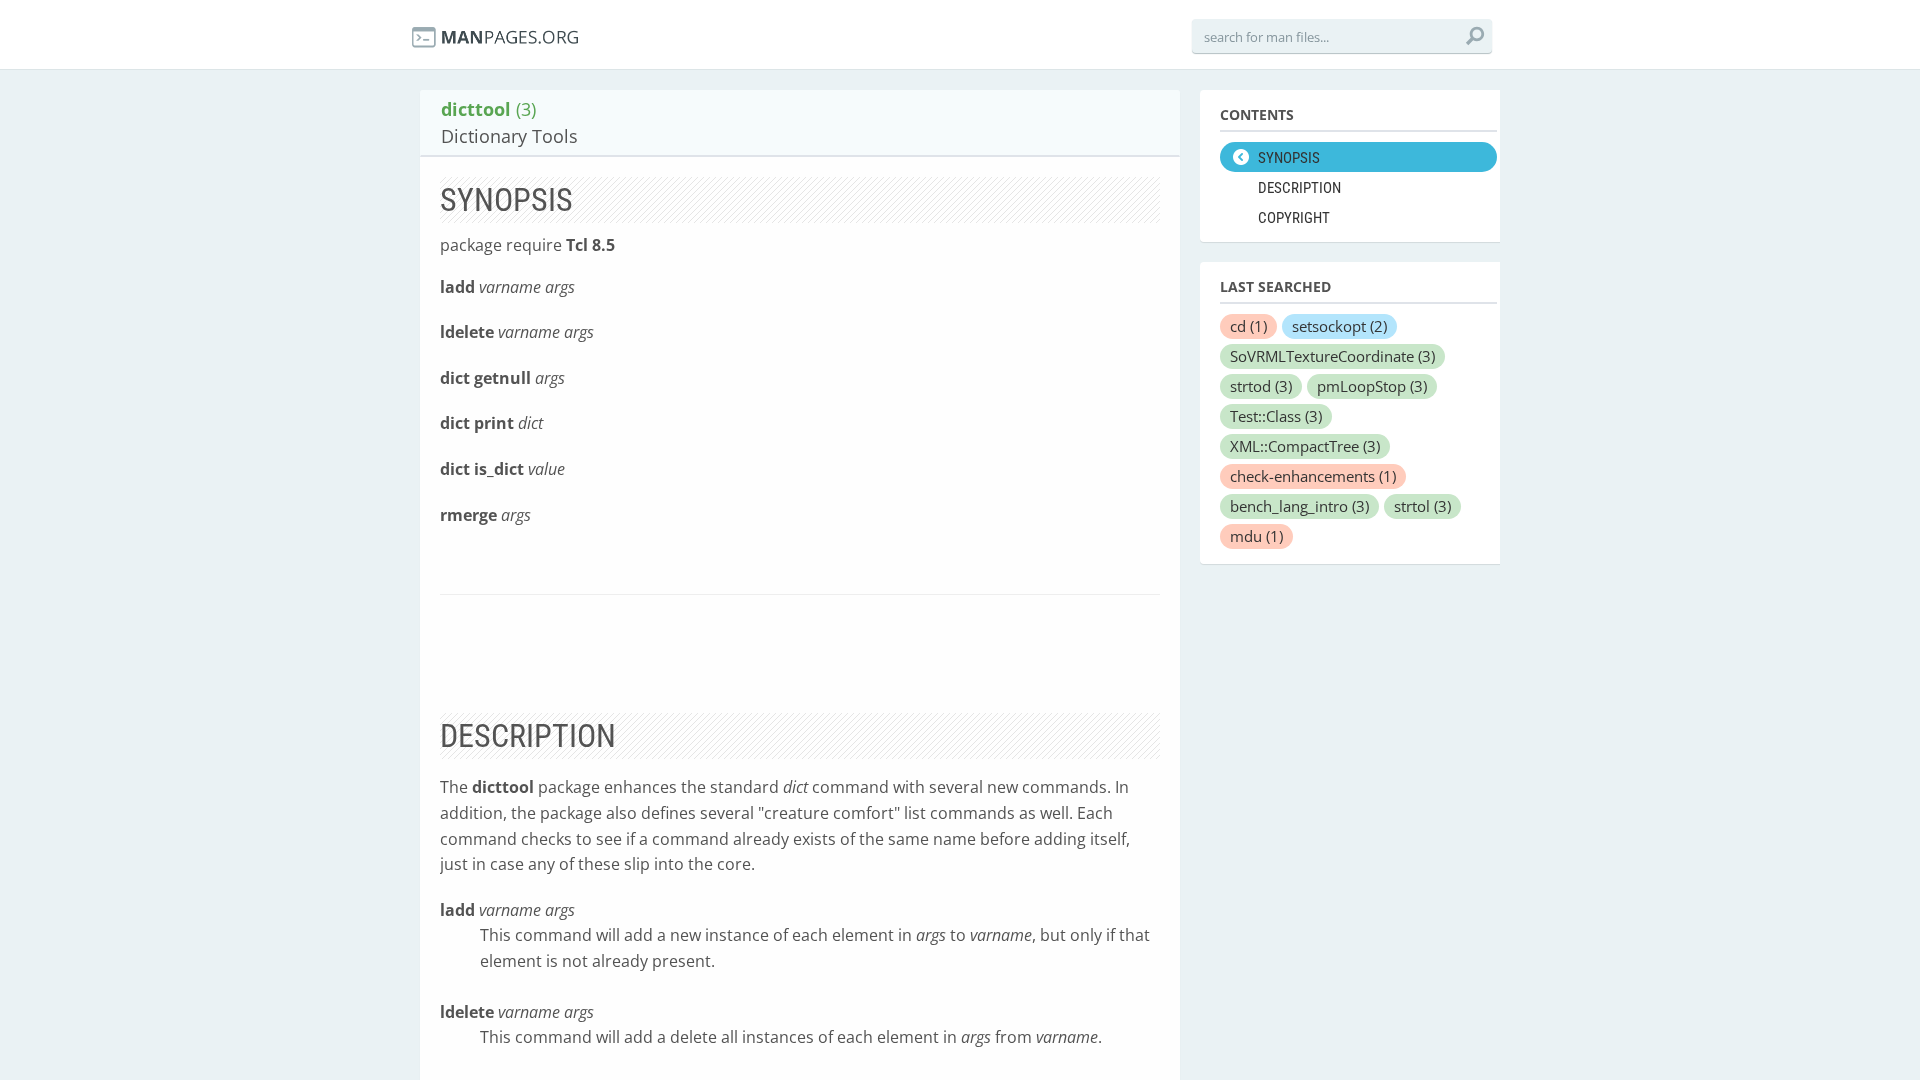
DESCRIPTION (1299, 188)
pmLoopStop (1372, 386)
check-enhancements (1313, 476)
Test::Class (1276, 416)
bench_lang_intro (1299, 506)
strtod (1261, 386)
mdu (1256, 536)
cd (1248, 326)
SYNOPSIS (1289, 158)
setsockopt (1339, 326)
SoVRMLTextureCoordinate (1332, 356)
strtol (1422, 506)
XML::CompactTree (1305, 446)
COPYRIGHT (1294, 218)
